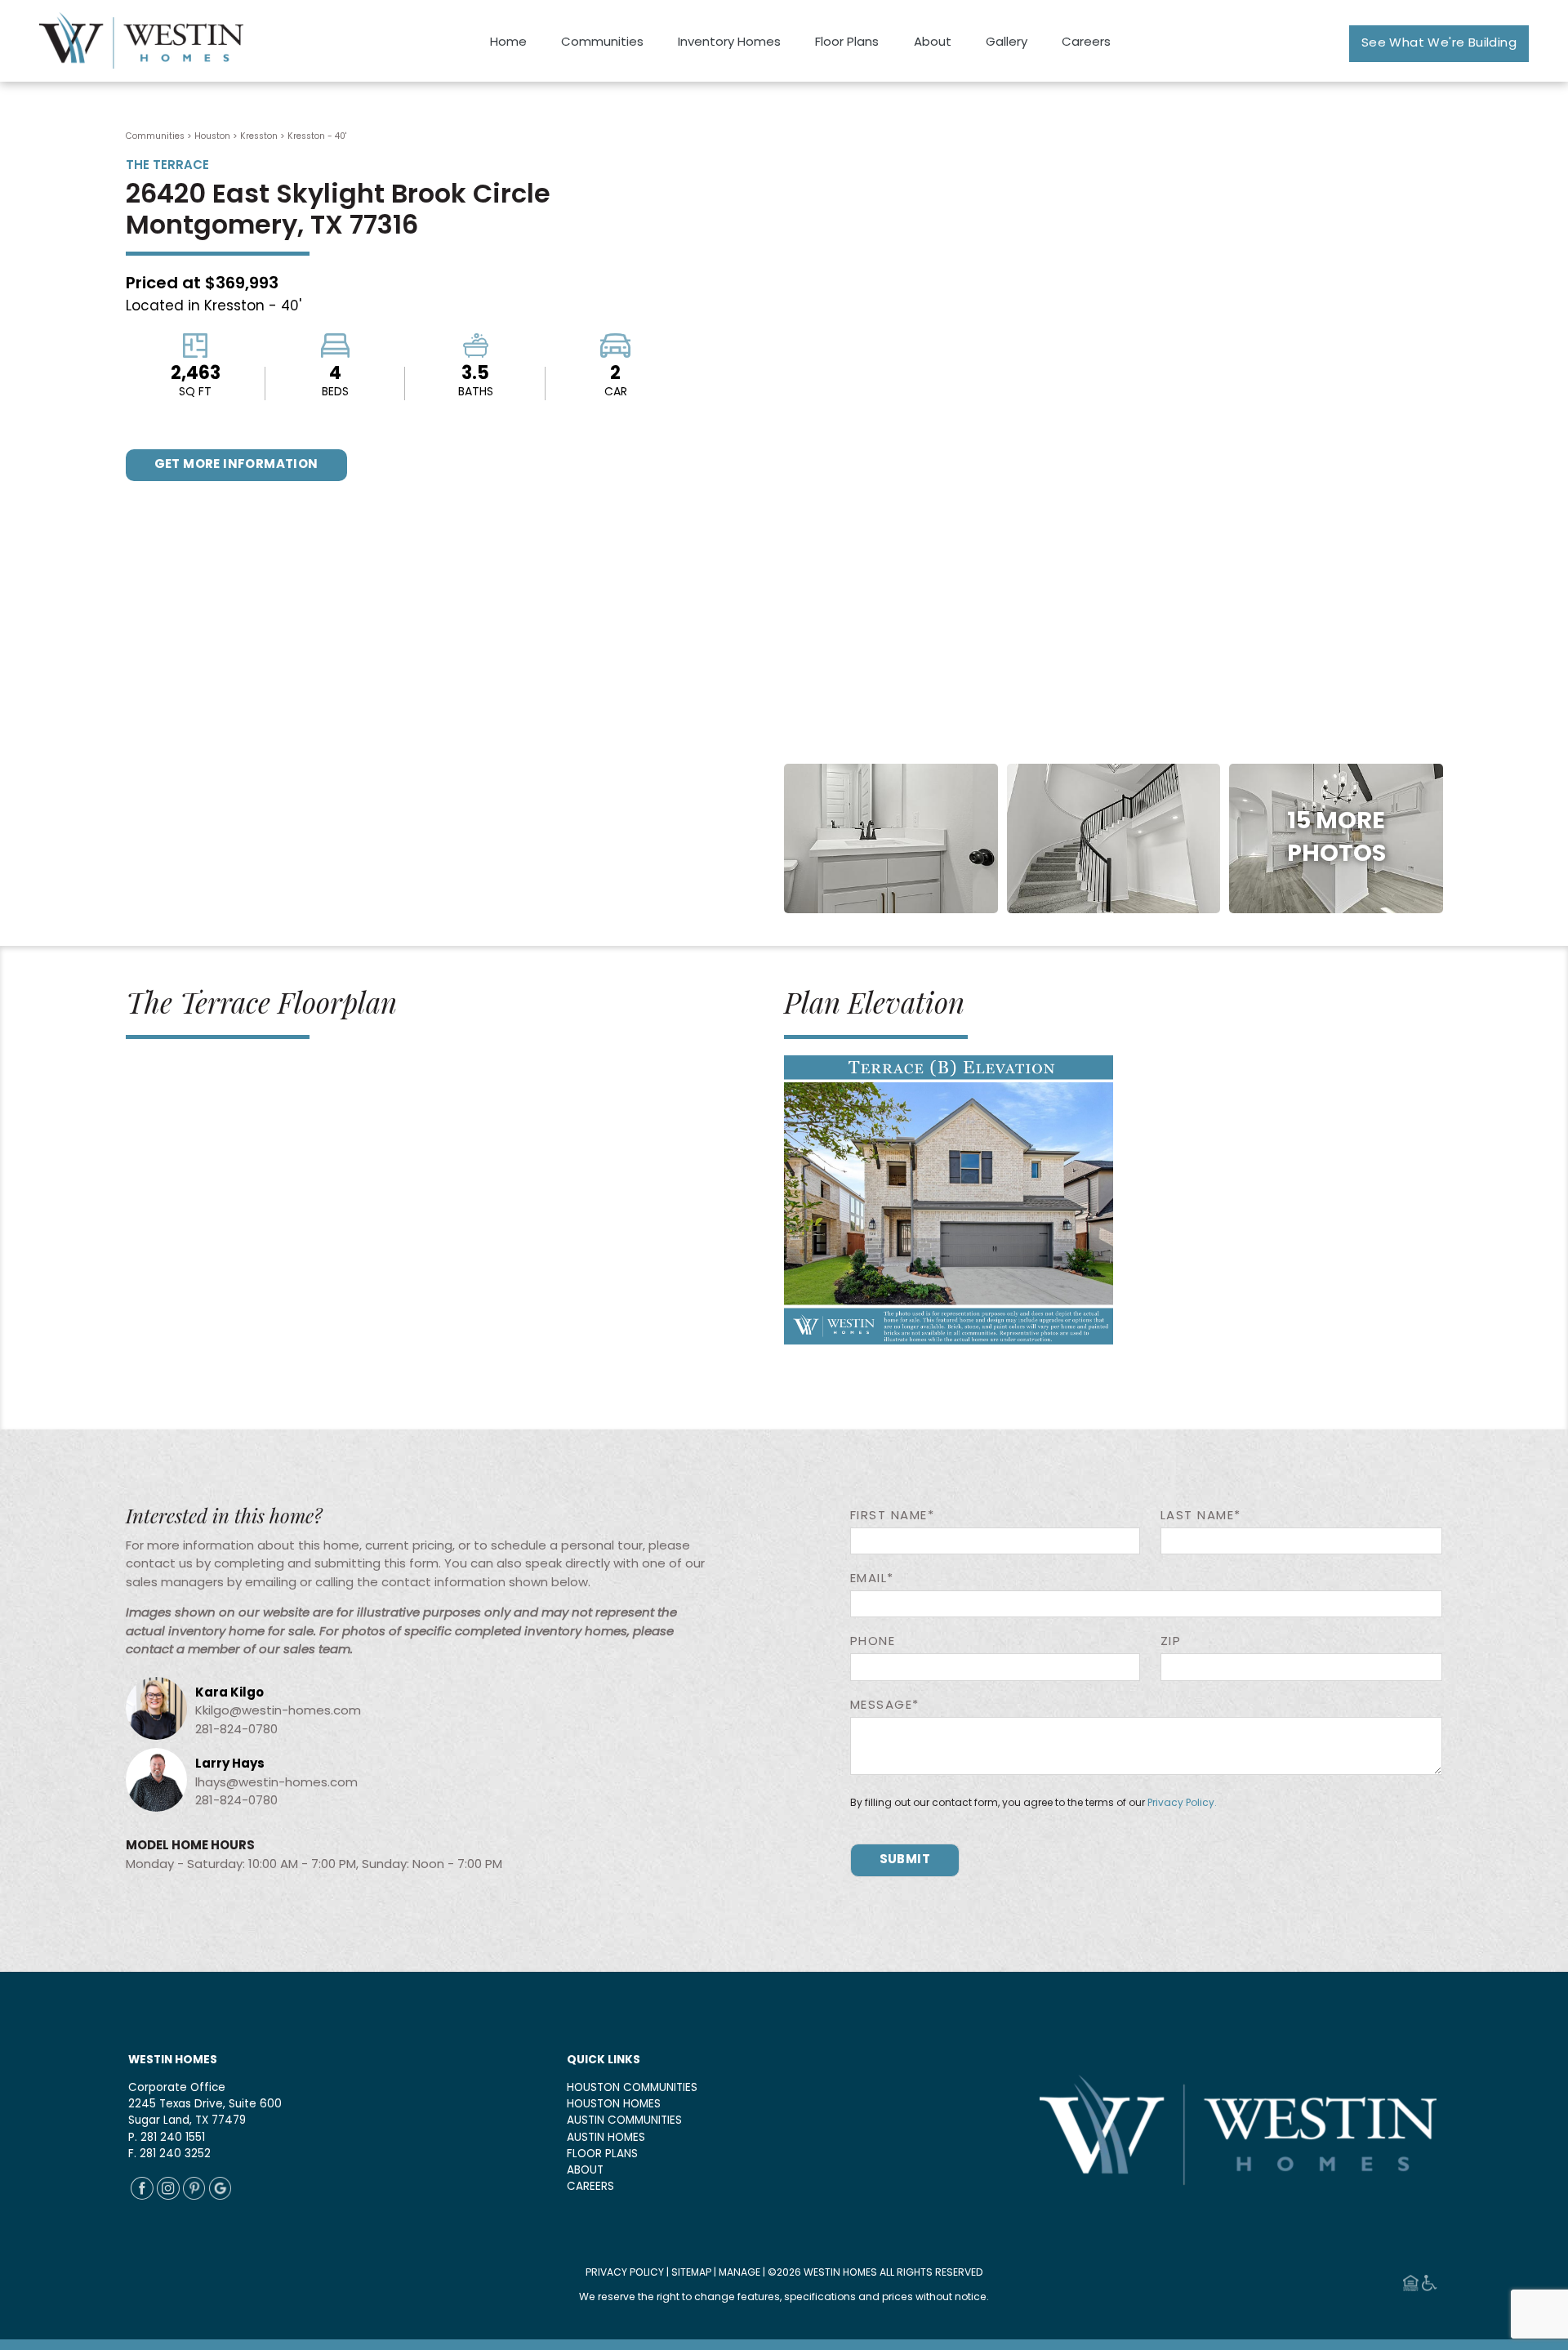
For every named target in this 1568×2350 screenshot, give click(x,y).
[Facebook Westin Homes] (142, 2197)
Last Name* (1201, 1516)
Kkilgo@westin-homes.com (278, 1712)
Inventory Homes (729, 43)
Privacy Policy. (1182, 1804)
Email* (872, 1579)
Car (616, 392)
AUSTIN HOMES (606, 2138)
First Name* (893, 1516)
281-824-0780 (236, 1730)
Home (508, 43)
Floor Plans (847, 43)
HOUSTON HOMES (614, 2105)
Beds (335, 392)
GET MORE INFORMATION (236, 465)
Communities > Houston (178, 137)
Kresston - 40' (317, 137)
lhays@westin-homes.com (276, 1784)
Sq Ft (195, 392)
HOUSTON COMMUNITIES (632, 2088)
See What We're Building (1439, 44)
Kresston (259, 137)
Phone (873, 1642)
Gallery (1007, 43)
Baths (476, 392)
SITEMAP (691, 2273)
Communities (602, 43)
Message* (885, 1706)
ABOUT (585, 2171)
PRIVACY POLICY (625, 2273)
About (933, 43)
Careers (1086, 43)
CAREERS (590, 2187)
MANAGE (739, 2273)
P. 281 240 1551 (167, 2138)
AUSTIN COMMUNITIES (624, 2121)
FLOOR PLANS (602, 2154)
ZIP (1171, 1642)
